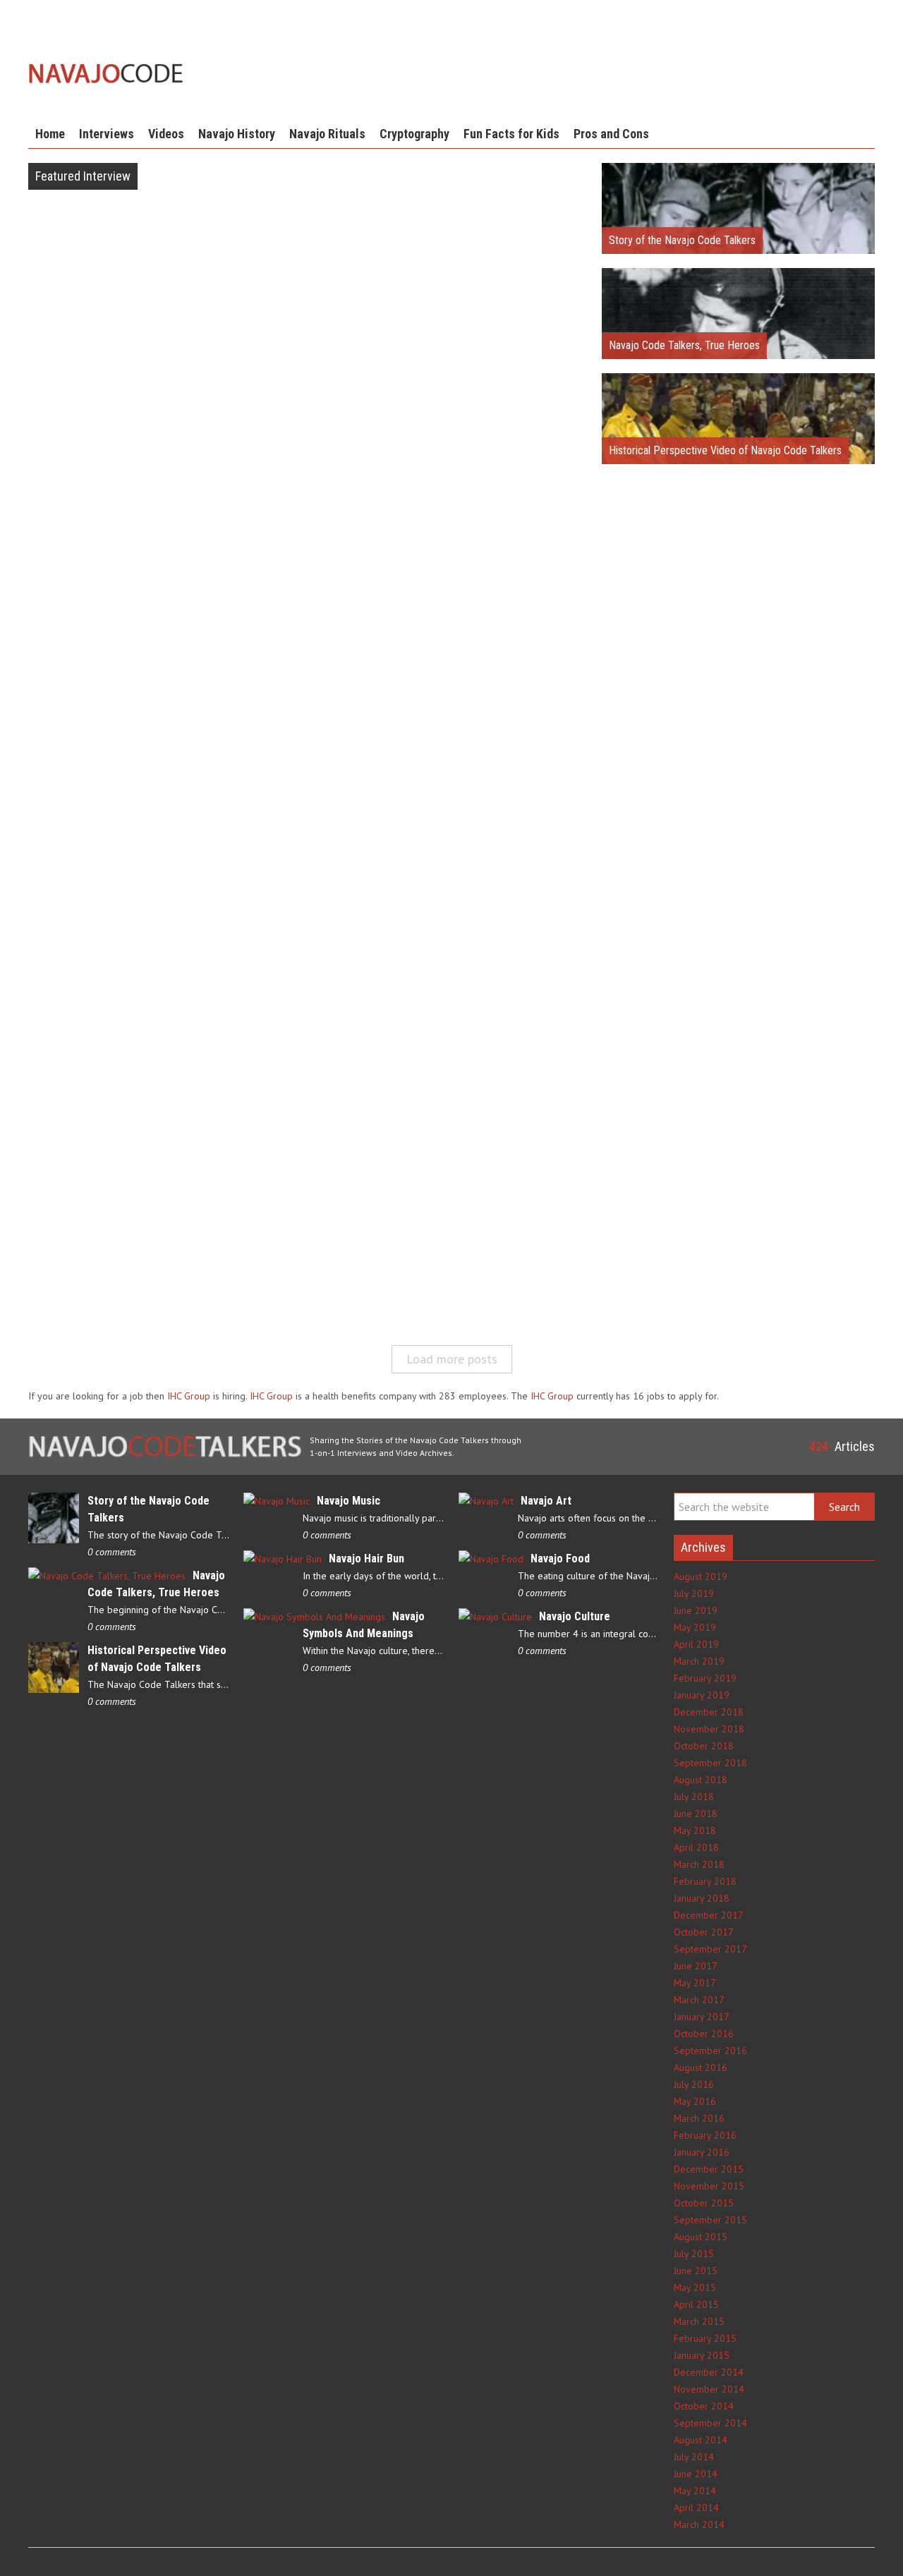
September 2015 (710, 2220)
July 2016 (694, 2084)
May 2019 (695, 1627)
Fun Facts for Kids (511, 134)
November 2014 (709, 2389)
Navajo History (237, 134)
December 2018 (709, 1712)
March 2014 (699, 2525)
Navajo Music (349, 1501)
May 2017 (695, 1983)
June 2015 (696, 2271)
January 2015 (702, 2355)
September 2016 (710, 2051)
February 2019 (705, 1678)
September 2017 (710, 1949)
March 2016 (699, 2118)
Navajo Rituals (327, 134)
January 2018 (702, 1898)
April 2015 (696, 2304)
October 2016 (704, 2034)
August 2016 (701, 2067)
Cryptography (414, 134)
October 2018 (704, 1746)
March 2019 (699, 1661)
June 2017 (696, 1966)
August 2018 (701, 1780)
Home (50, 134)
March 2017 (699, 2000)
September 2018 (710, 1763)
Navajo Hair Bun (366, 1559)
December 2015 (709, 2169)
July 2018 (694, 1797)
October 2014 (704, 2406)
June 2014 (696, 2474)
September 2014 (710, 2423)
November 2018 (709, 1729)
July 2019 (694, 1593)
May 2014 (695, 2491)
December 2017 (709, 1915)
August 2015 (701, 2237)
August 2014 (701, 2440)
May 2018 (695, 1830)
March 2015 (699, 2321)
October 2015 (704, 2203)
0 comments (112, 1552)
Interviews (107, 134)
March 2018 (699, 1864)
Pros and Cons (611, 134)
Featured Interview (83, 176)
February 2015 (705, 2338)
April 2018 (696, 1847)
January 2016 (702, 2152)
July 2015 (694, 2254)
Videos (166, 134)
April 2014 (696, 2508)
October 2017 (704, 1932)
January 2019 (702, 1695)
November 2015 (709, 2186)
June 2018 (696, 1813)
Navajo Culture (575, 1616)
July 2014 (694, 2457)
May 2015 (695, 2288)
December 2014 (709, 2372)
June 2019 (696, 1610)
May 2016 (695, 2101)
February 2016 (705, 2135)
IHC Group (189, 1396)
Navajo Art (546, 1501)
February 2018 (705, 1881)
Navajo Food (560, 1559)
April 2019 (696, 1644)
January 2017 (702, 2017)
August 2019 (701, 1576)
